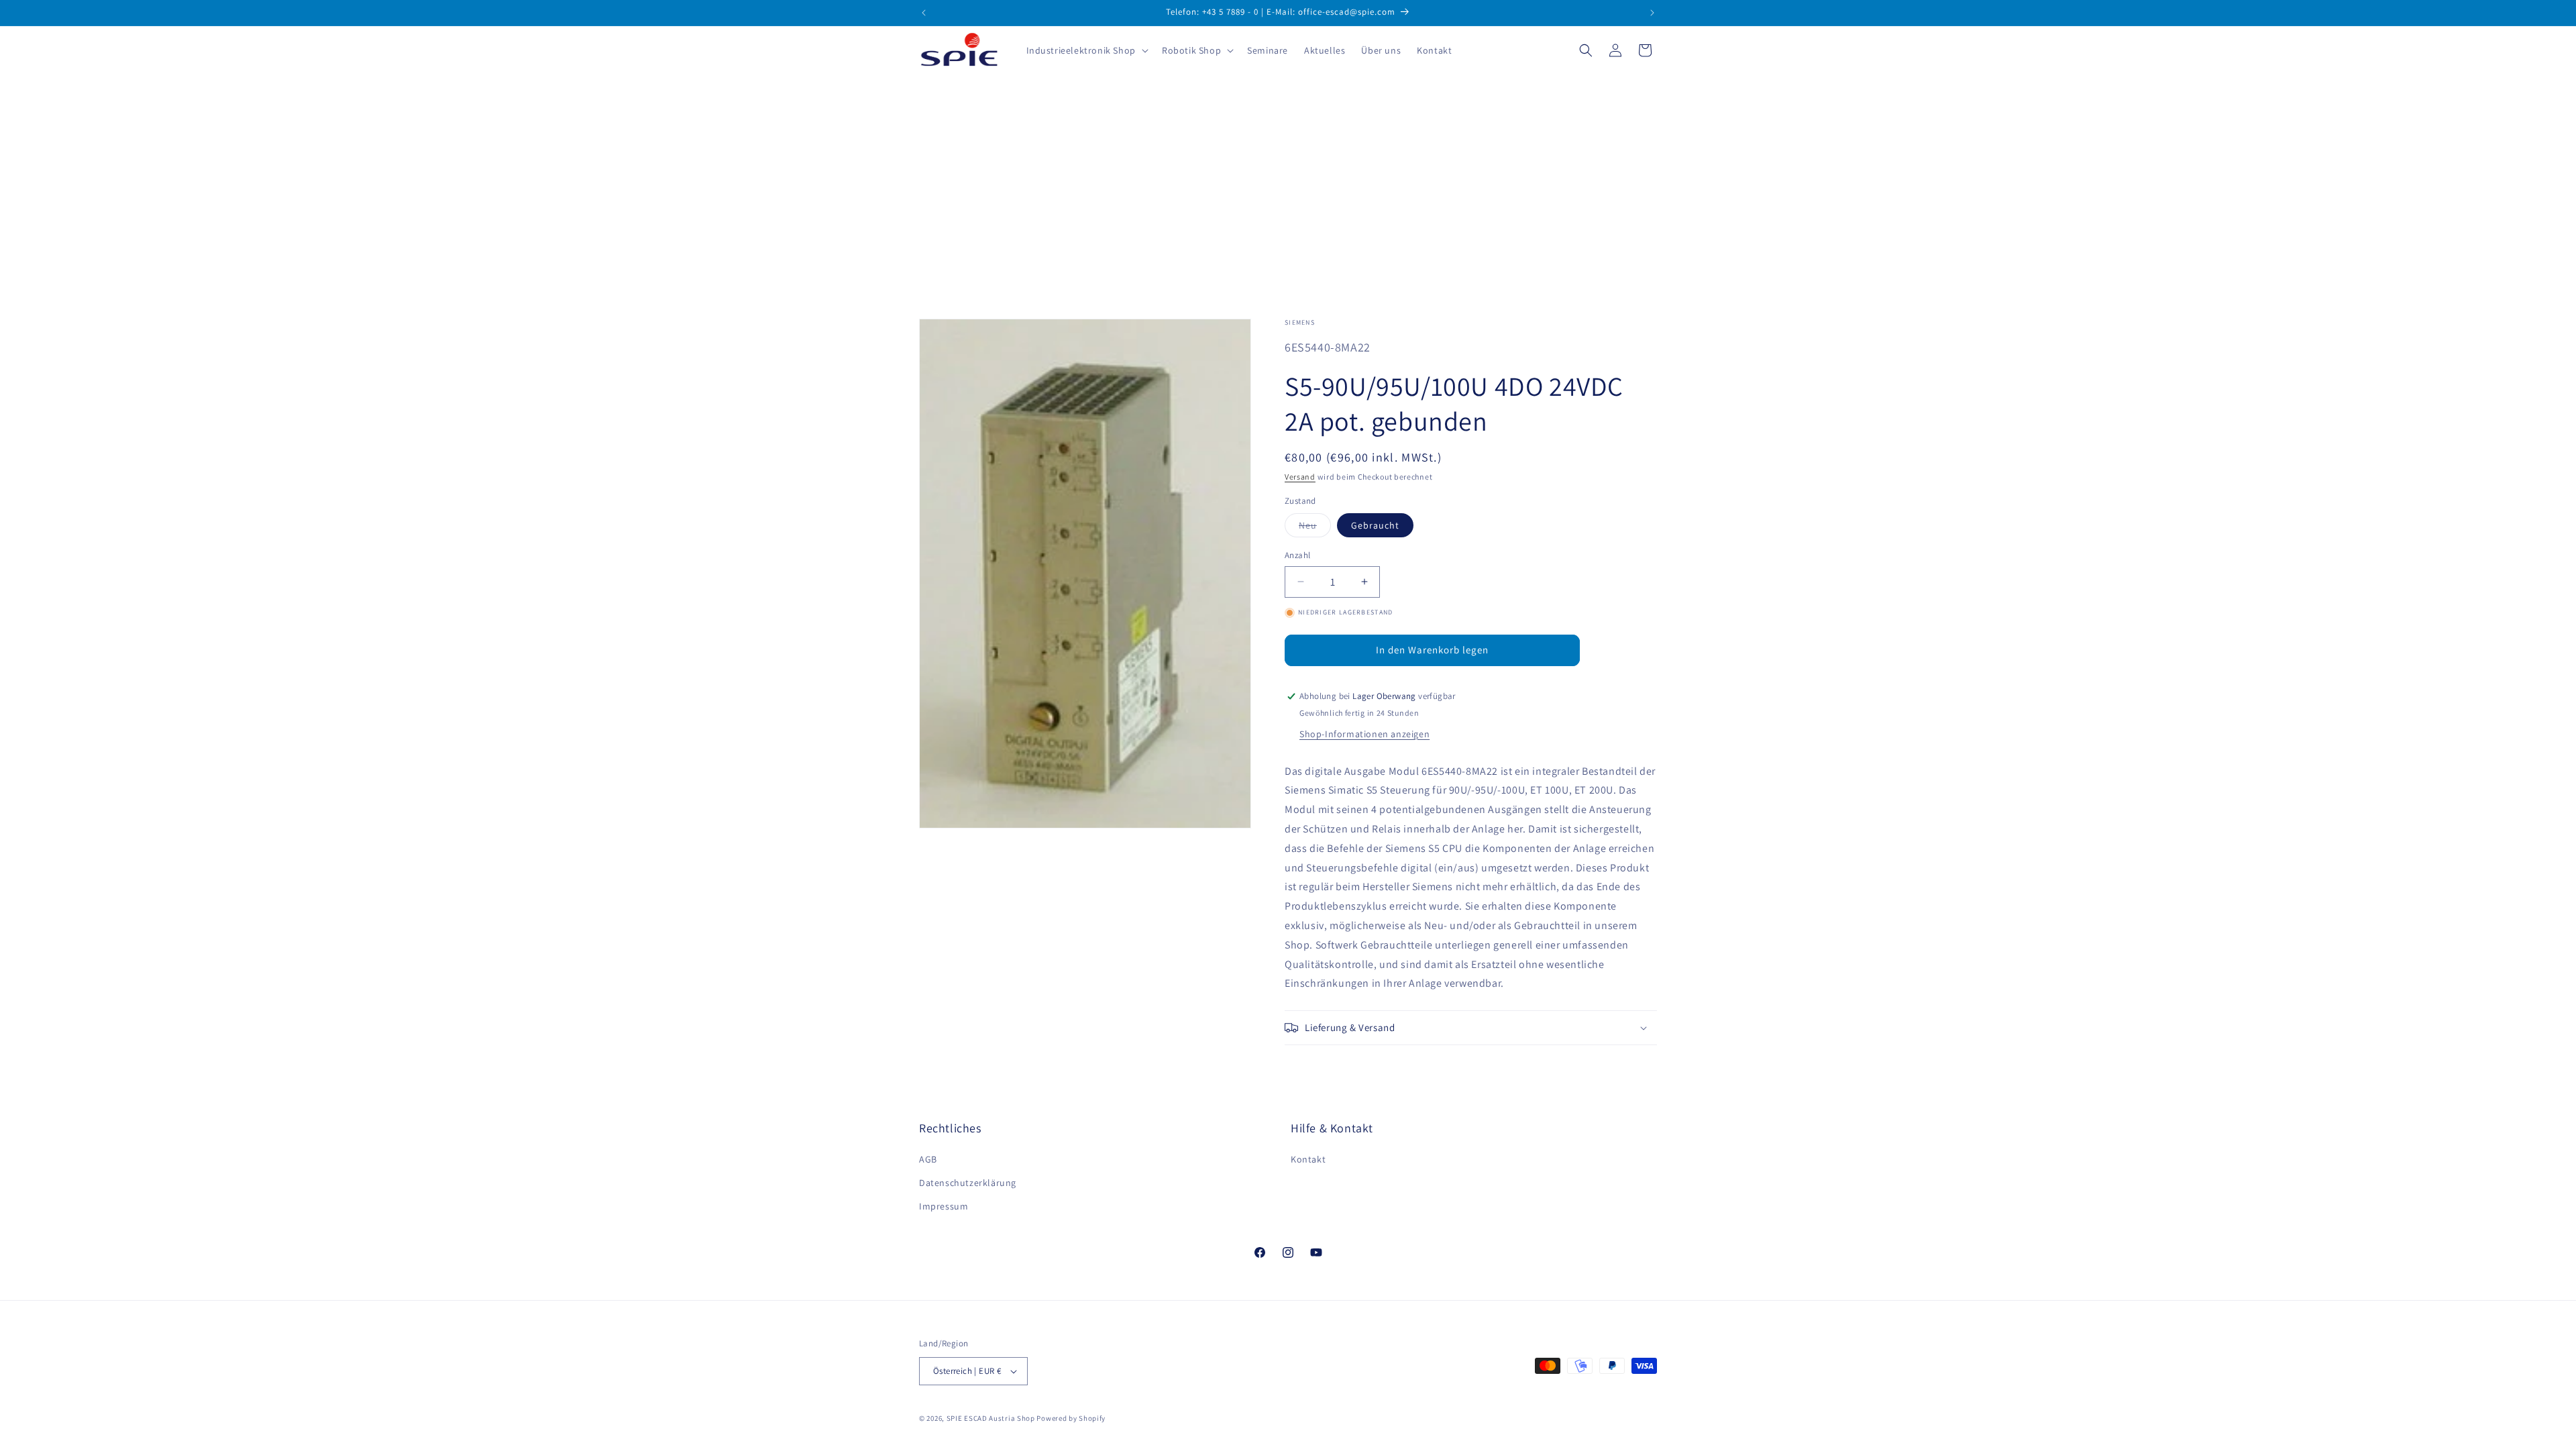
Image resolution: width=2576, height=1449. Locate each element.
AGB (928, 1159)
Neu (1315, 528)
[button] (1086, 50)
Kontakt (1308, 1159)
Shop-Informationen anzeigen (1364, 734)
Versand (1300, 477)
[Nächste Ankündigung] (1652, 13)
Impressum (944, 1206)
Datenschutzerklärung (968, 1183)
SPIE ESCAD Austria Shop (991, 1418)
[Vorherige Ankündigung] (924, 13)
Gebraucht (1375, 525)
